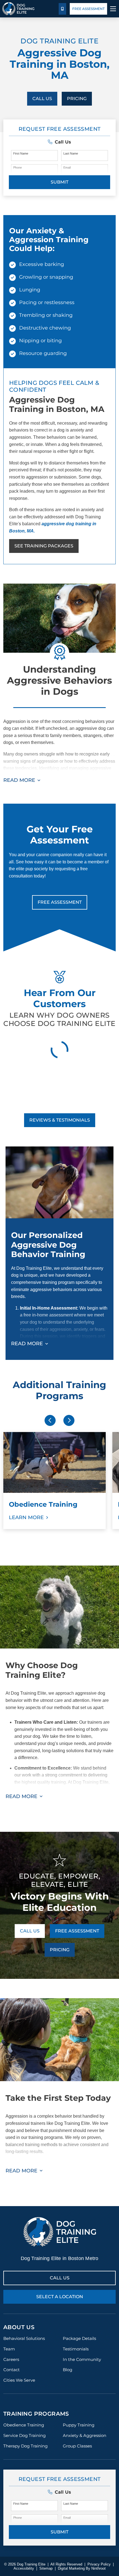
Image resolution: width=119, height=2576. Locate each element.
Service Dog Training (24, 2435)
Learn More (26, 1517)
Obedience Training (24, 2425)
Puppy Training (79, 2425)
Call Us (42, 99)
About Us (19, 2327)
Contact (11, 2370)
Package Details (79, 2338)
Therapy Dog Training (25, 2446)
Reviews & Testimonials (60, 1120)
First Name (21, 153)
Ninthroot (99, 2568)
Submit (59, 182)
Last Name (71, 153)
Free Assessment (88, 9)
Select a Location (60, 2297)
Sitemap (46, 2568)
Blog (68, 2370)
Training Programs (36, 2414)
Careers (11, 2359)
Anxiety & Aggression (85, 2435)
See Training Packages (44, 546)
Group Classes (77, 2446)
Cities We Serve (19, 2380)
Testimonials (76, 2349)
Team (9, 2349)
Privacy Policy (99, 2564)
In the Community (82, 2359)
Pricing (77, 99)
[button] (59, 142)
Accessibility (24, 2568)
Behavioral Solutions (24, 2338)
